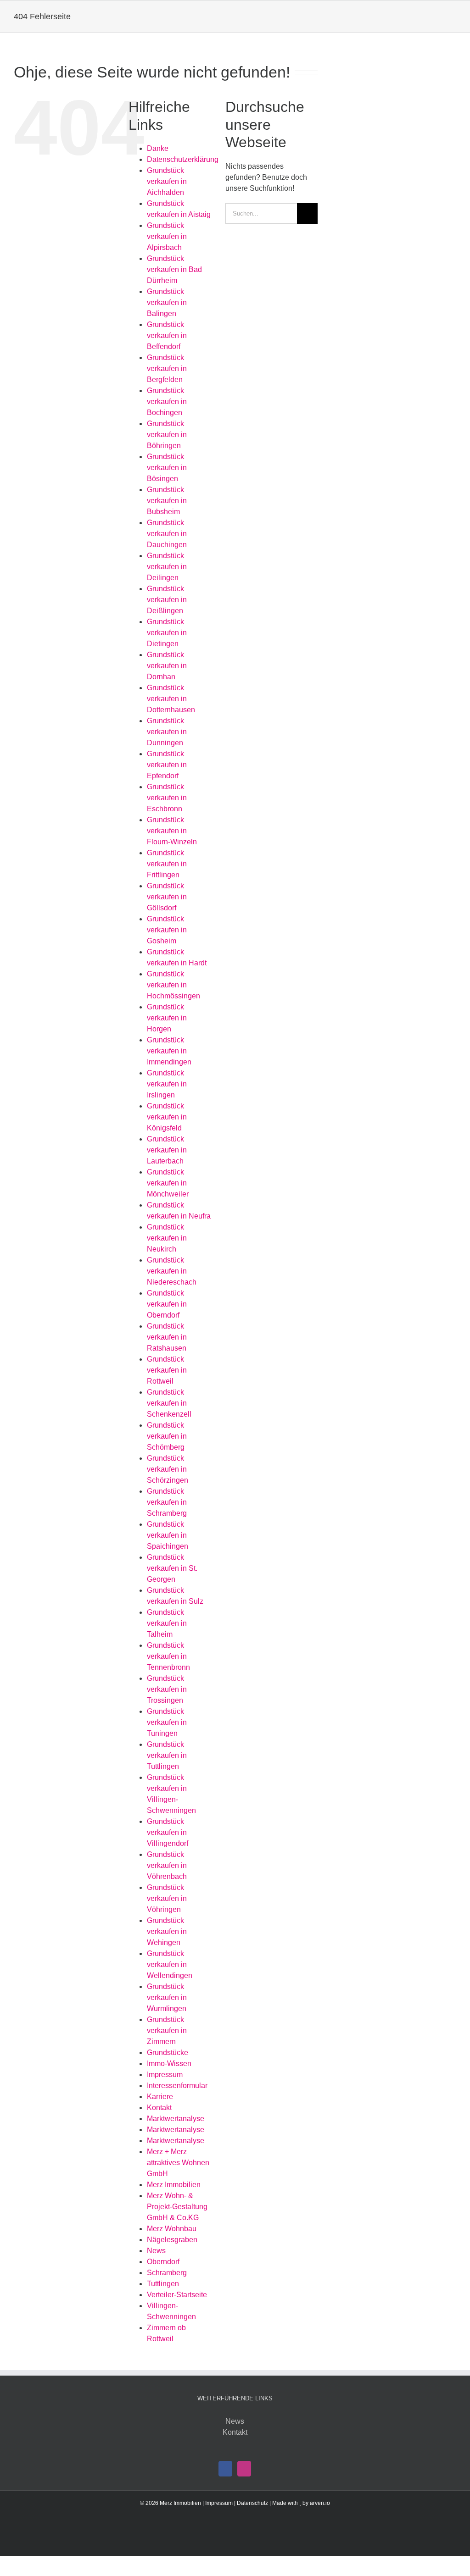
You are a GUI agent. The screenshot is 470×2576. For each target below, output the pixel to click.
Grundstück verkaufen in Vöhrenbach (167, 1865)
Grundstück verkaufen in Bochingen (167, 402)
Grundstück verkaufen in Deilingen (167, 567)
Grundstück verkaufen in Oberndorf (167, 1304)
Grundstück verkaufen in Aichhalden (167, 181)
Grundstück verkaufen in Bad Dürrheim (174, 269)
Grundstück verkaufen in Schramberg (167, 1502)
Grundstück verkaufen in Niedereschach (172, 1271)
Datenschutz (252, 2503)
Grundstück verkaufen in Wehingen (167, 1931)
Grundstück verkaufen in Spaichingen (168, 1535)
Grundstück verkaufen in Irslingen (167, 1084)
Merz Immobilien (174, 2185)
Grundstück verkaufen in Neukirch (167, 1238)
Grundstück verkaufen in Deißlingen (167, 600)
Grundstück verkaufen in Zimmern (167, 2030)
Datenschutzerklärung (183, 159)
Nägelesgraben (172, 2240)
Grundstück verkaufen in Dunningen (167, 732)
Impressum (165, 2075)
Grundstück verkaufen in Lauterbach (167, 1150)
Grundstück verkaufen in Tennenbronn (168, 1656)
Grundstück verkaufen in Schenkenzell (169, 1403)
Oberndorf (163, 2262)
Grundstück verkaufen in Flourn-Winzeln (172, 831)
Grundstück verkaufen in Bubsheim (167, 501)
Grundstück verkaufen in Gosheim (167, 930)
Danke (158, 148)
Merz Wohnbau (172, 2229)
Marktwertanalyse (176, 2119)
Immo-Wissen (169, 2064)
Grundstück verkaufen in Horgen (167, 1018)
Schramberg (167, 2273)
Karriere (160, 2097)
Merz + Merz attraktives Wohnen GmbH (178, 2163)
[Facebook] (225, 2469)
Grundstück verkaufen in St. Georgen (172, 1568)
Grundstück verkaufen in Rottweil (167, 1370)
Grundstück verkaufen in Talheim (167, 1623)
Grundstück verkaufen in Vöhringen (167, 1898)
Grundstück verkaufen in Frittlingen (167, 864)
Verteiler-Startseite (177, 2295)
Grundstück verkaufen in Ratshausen (167, 1337)
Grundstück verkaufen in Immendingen (169, 1051)
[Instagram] (244, 2469)
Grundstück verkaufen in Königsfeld (167, 1117)
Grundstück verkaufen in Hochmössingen (173, 985)
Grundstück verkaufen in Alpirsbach (167, 236)
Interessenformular (177, 2086)
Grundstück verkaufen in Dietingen (167, 633)
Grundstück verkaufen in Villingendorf (168, 1832)
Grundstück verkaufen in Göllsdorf (167, 897)
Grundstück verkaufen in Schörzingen (168, 1469)
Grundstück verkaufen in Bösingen (167, 468)
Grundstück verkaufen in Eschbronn (167, 798)
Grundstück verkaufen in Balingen (167, 302)
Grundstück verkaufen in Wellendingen (170, 1964)
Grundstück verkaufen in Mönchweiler (168, 1183)
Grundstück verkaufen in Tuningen (167, 1722)
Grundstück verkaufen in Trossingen (167, 1689)
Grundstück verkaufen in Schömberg (167, 1436)
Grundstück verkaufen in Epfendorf (167, 765)
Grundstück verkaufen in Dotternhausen (171, 699)
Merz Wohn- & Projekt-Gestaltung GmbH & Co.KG (177, 2207)
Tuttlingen (163, 2284)
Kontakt (159, 2108)
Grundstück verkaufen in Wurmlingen (167, 1997)
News (156, 2251)
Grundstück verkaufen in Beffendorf (167, 335)
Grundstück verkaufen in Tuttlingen (167, 1755)
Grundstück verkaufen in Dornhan (167, 666)
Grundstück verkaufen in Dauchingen (167, 534)
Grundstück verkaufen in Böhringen (167, 435)
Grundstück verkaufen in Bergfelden (167, 368)
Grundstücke (168, 2052)
